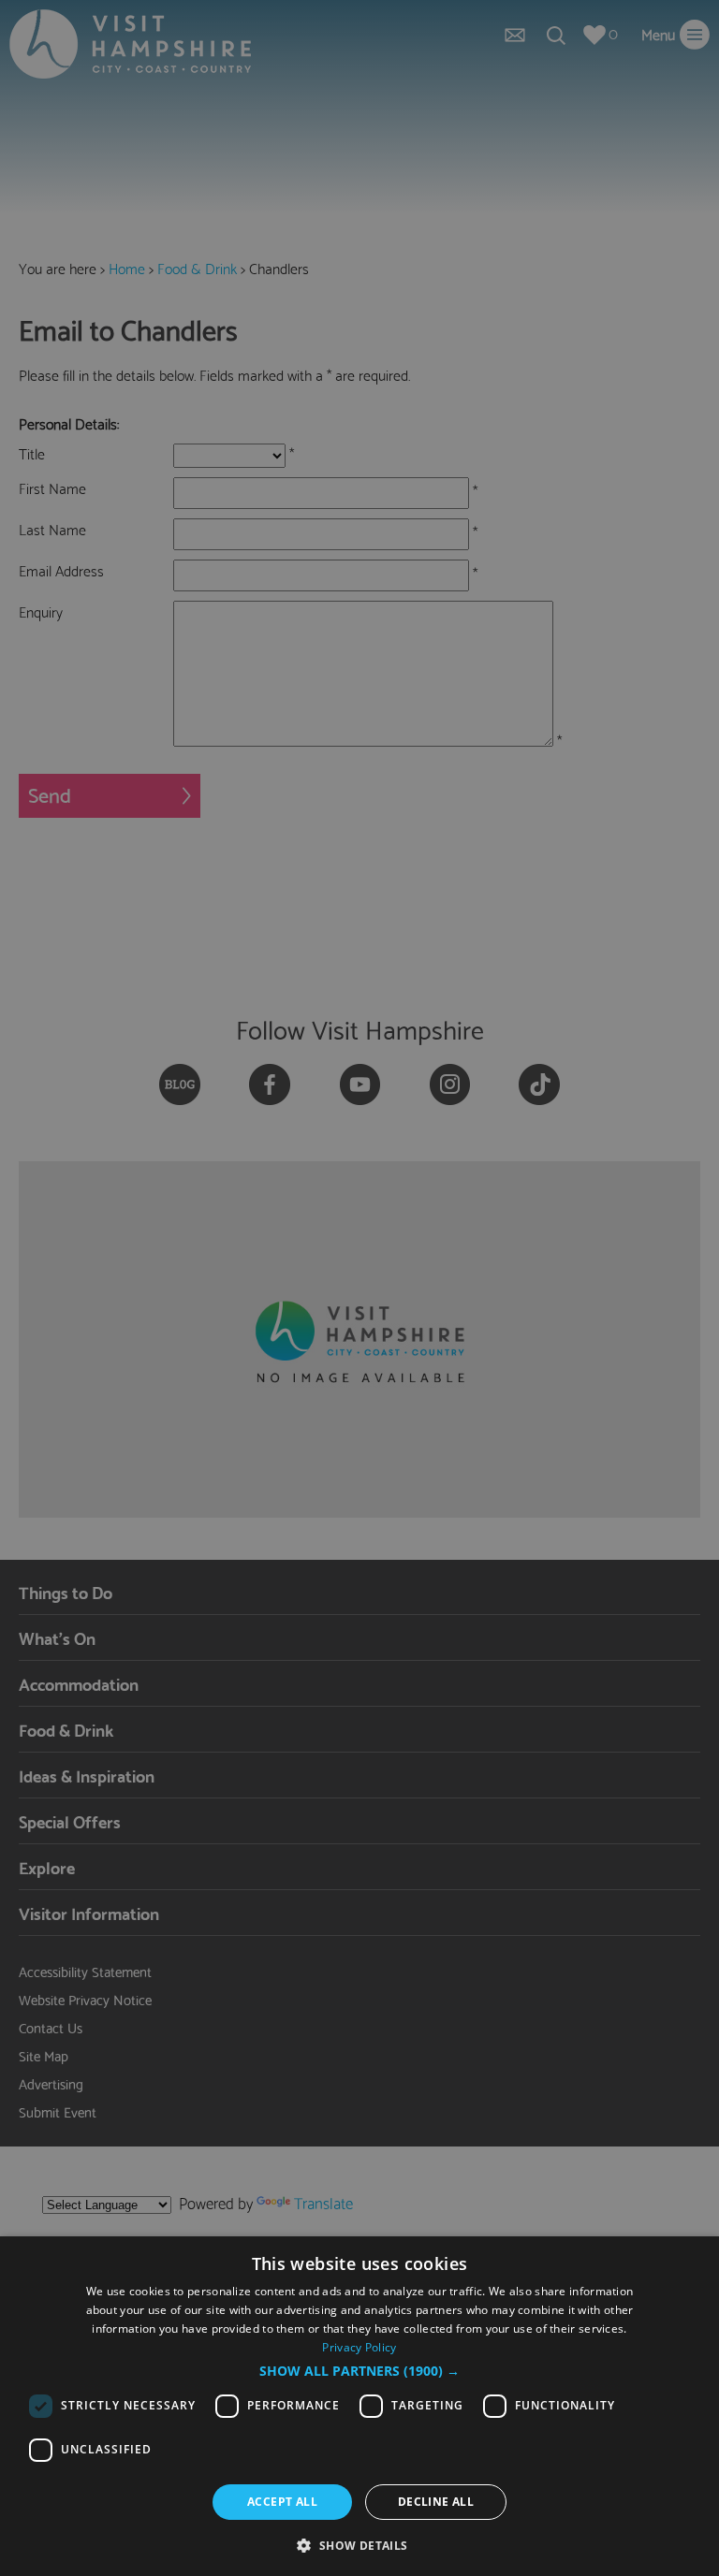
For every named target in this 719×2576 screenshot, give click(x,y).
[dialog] (359, 2406)
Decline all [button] (436, 2502)
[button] (359, 2371)
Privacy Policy (359, 2347)
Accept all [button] (282, 2502)
